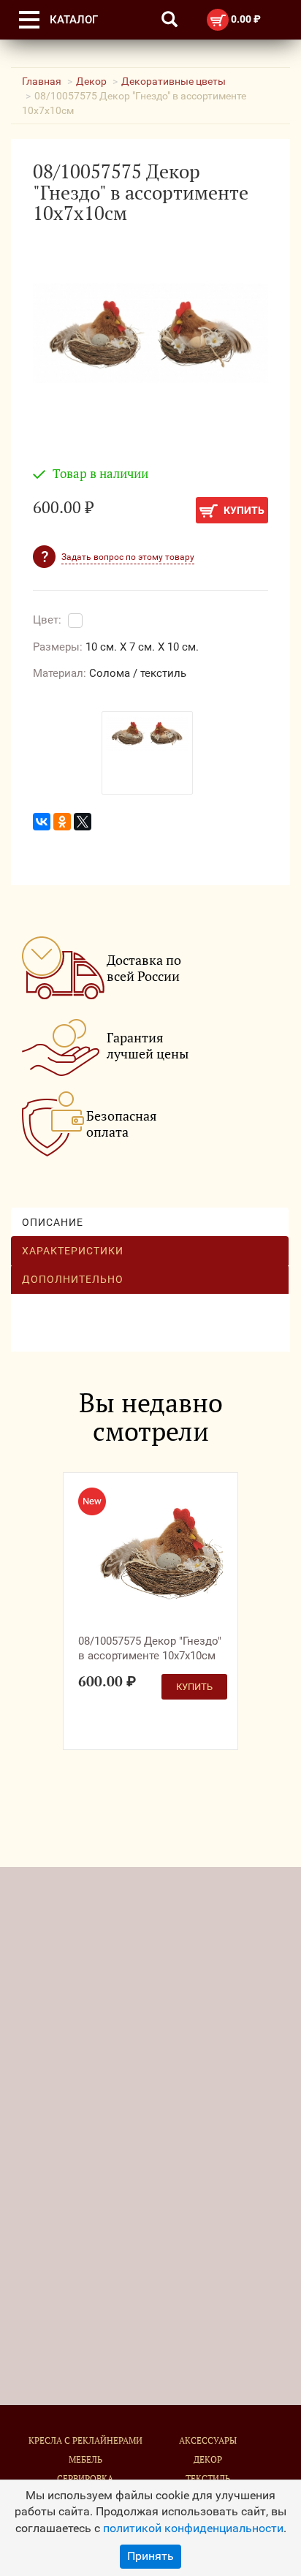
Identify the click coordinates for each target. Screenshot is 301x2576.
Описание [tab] (53, 1222)
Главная (42, 81)
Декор (91, 81)
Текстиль (208, 2478)
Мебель (85, 2459)
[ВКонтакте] (42, 822)
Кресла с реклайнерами (85, 2440)
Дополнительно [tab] (73, 1279)
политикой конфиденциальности (193, 2528)
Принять (150, 2556)
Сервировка (85, 2478)
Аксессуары (208, 2440)
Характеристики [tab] (73, 1251)
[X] (83, 822)
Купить (243, 510)
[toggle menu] (29, 20)
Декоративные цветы (174, 81)
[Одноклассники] (62, 822)
